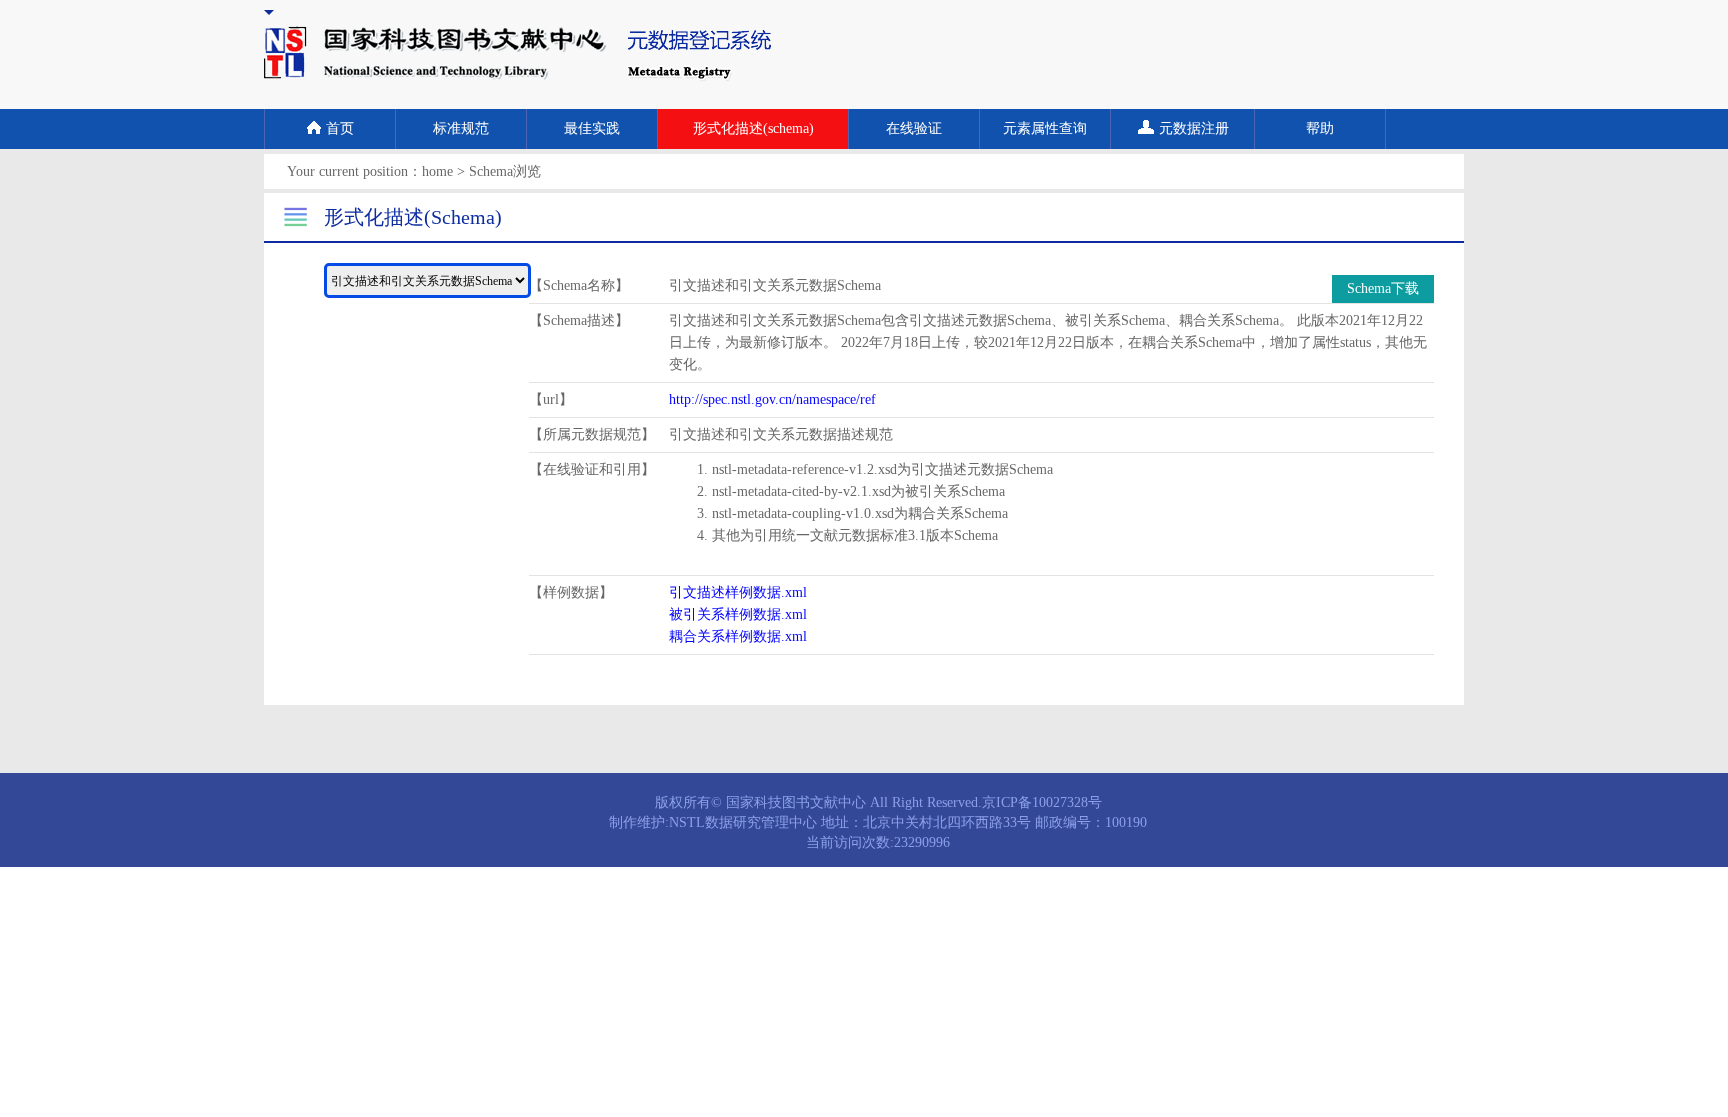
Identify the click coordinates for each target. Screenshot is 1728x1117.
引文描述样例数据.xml (738, 592)
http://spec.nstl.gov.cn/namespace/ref (772, 399)
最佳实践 (592, 128)
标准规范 (461, 128)
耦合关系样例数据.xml (738, 636)
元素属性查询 (1045, 128)
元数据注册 (1194, 128)
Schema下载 (1383, 288)
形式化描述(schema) (753, 128)
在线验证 (914, 128)
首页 (340, 128)
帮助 (1320, 128)
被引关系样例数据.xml (738, 614)
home (437, 171)
